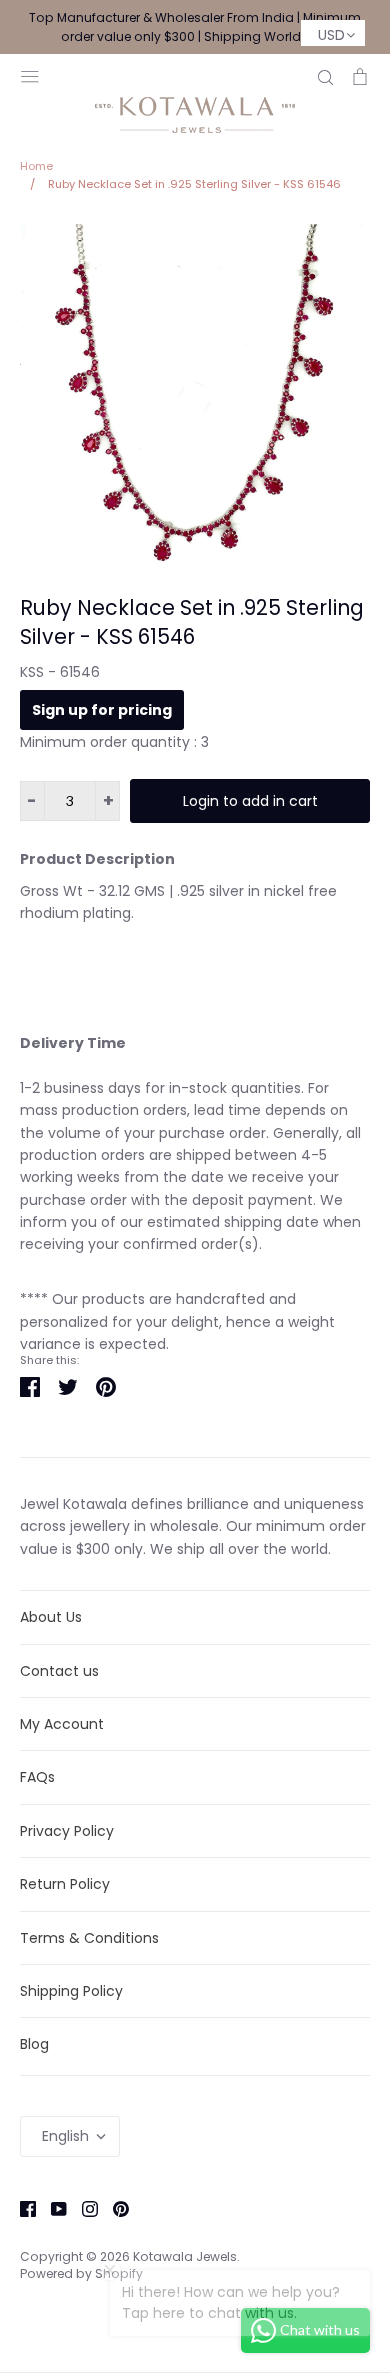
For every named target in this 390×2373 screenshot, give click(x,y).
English (65, 2136)
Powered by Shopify (81, 2273)
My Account (62, 1724)
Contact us (59, 1671)
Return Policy (65, 1884)
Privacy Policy (67, 1831)
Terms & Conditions (89, 1938)
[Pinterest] (113, 2208)
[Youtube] (51, 2208)
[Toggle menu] (30, 74)
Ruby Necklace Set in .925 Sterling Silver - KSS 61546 (192, 622)
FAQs (37, 1777)
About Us (51, 1617)
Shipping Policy (71, 1991)
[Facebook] (20, 2208)
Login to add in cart (250, 801)
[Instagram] (82, 2208)
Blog (34, 2044)
